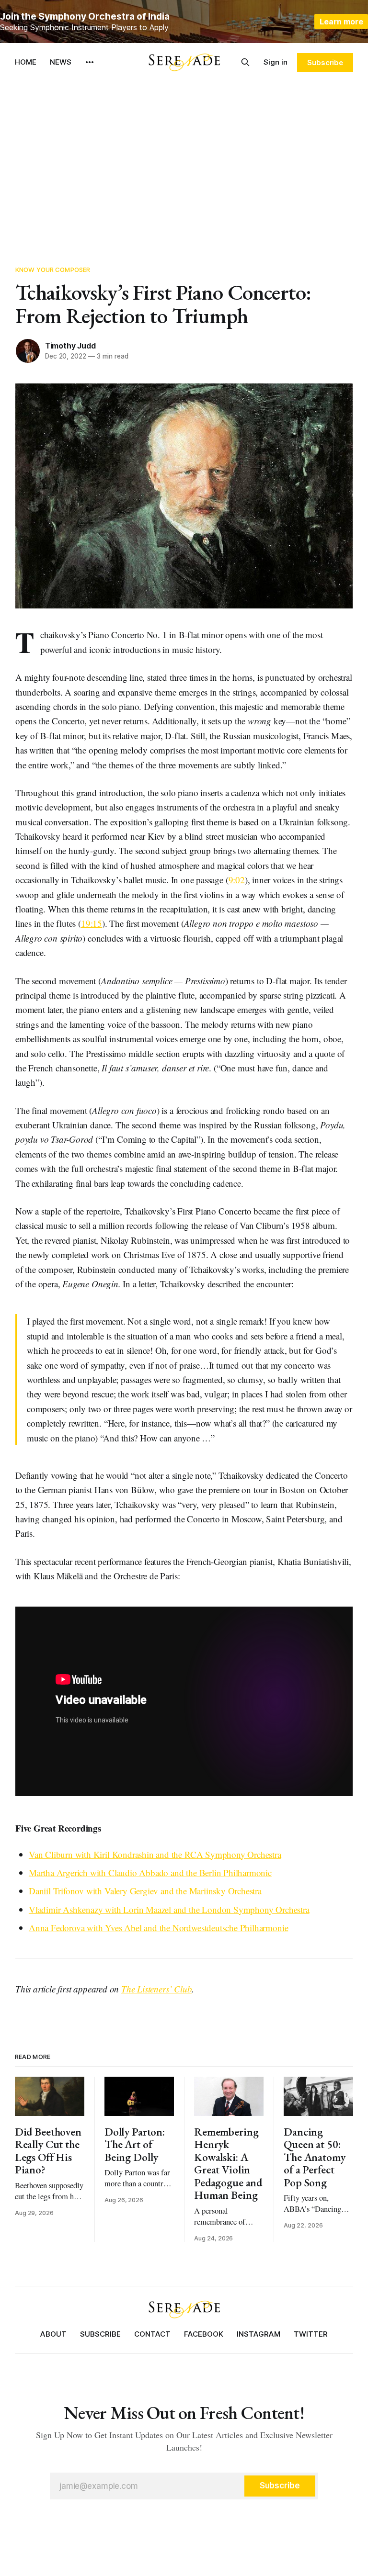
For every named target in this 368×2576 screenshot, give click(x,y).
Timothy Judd (70, 346)
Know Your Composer (53, 270)
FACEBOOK (204, 2334)
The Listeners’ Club (156, 1989)
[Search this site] (245, 62)
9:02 (237, 880)
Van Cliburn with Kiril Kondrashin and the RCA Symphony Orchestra (155, 1854)
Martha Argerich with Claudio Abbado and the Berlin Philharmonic (150, 1873)
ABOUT (53, 2334)
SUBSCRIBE (100, 2334)
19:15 (92, 923)
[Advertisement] (184, 168)
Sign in (276, 62)
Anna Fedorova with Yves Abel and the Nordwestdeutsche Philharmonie (158, 1928)
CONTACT (152, 2334)
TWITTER (311, 2334)
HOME (26, 62)
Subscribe (325, 62)
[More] (90, 62)
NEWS (61, 62)
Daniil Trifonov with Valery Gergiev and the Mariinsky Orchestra (145, 1891)
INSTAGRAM (259, 2334)
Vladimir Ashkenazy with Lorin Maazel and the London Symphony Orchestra (169, 1909)
